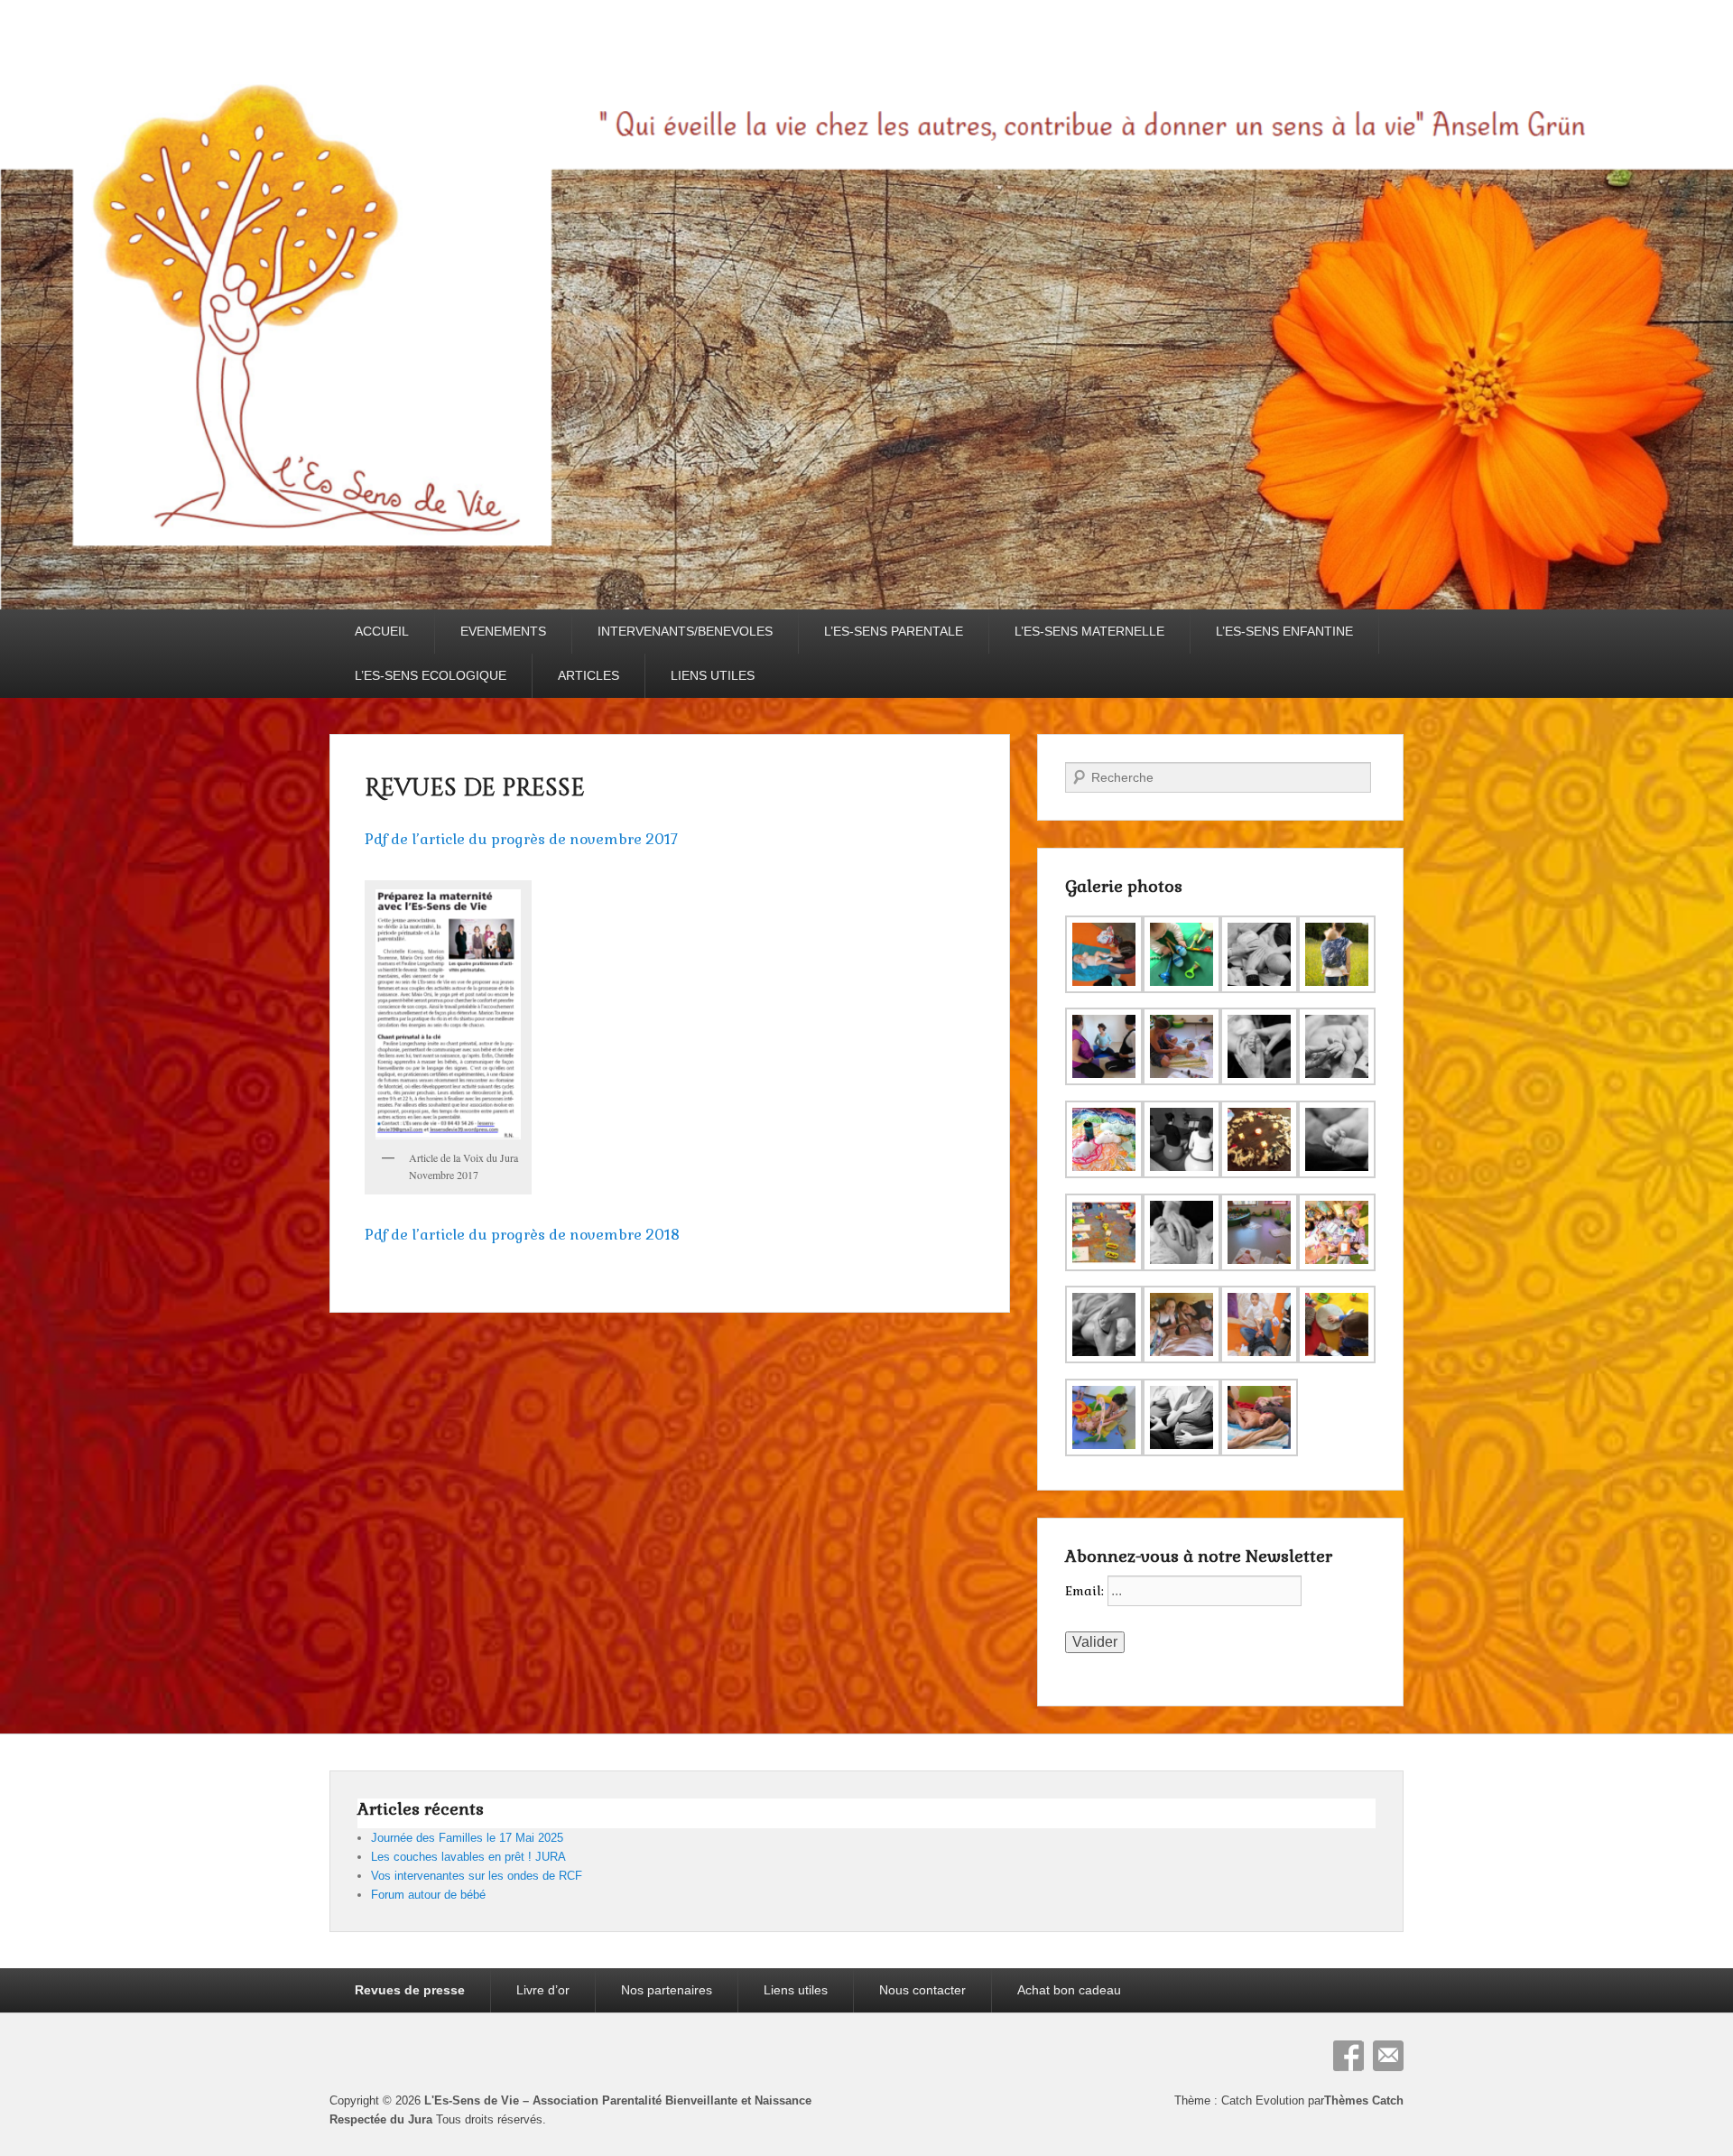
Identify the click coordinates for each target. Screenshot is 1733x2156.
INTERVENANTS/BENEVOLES (685, 631)
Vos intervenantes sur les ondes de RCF (477, 1876)
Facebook (1348, 2056)
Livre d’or (543, 1990)
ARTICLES (588, 675)
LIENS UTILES (713, 675)
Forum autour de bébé (428, 1895)
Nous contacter (922, 1990)
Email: (1086, 1591)
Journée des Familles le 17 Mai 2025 (467, 1838)
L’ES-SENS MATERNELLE (1089, 631)
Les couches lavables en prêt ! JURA (468, 1857)
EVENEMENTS (503, 631)
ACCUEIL (382, 631)
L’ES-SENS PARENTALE (894, 631)
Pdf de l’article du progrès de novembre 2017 (521, 839)
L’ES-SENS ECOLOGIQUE (431, 675)
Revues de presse (475, 789)
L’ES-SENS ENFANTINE (1284, 631)
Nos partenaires (667, 1990)
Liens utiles (796, 1990)
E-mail (1388, 2056)
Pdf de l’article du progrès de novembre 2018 (522, 1235)
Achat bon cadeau (1069, 1990)
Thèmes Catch (1364, 2100)
